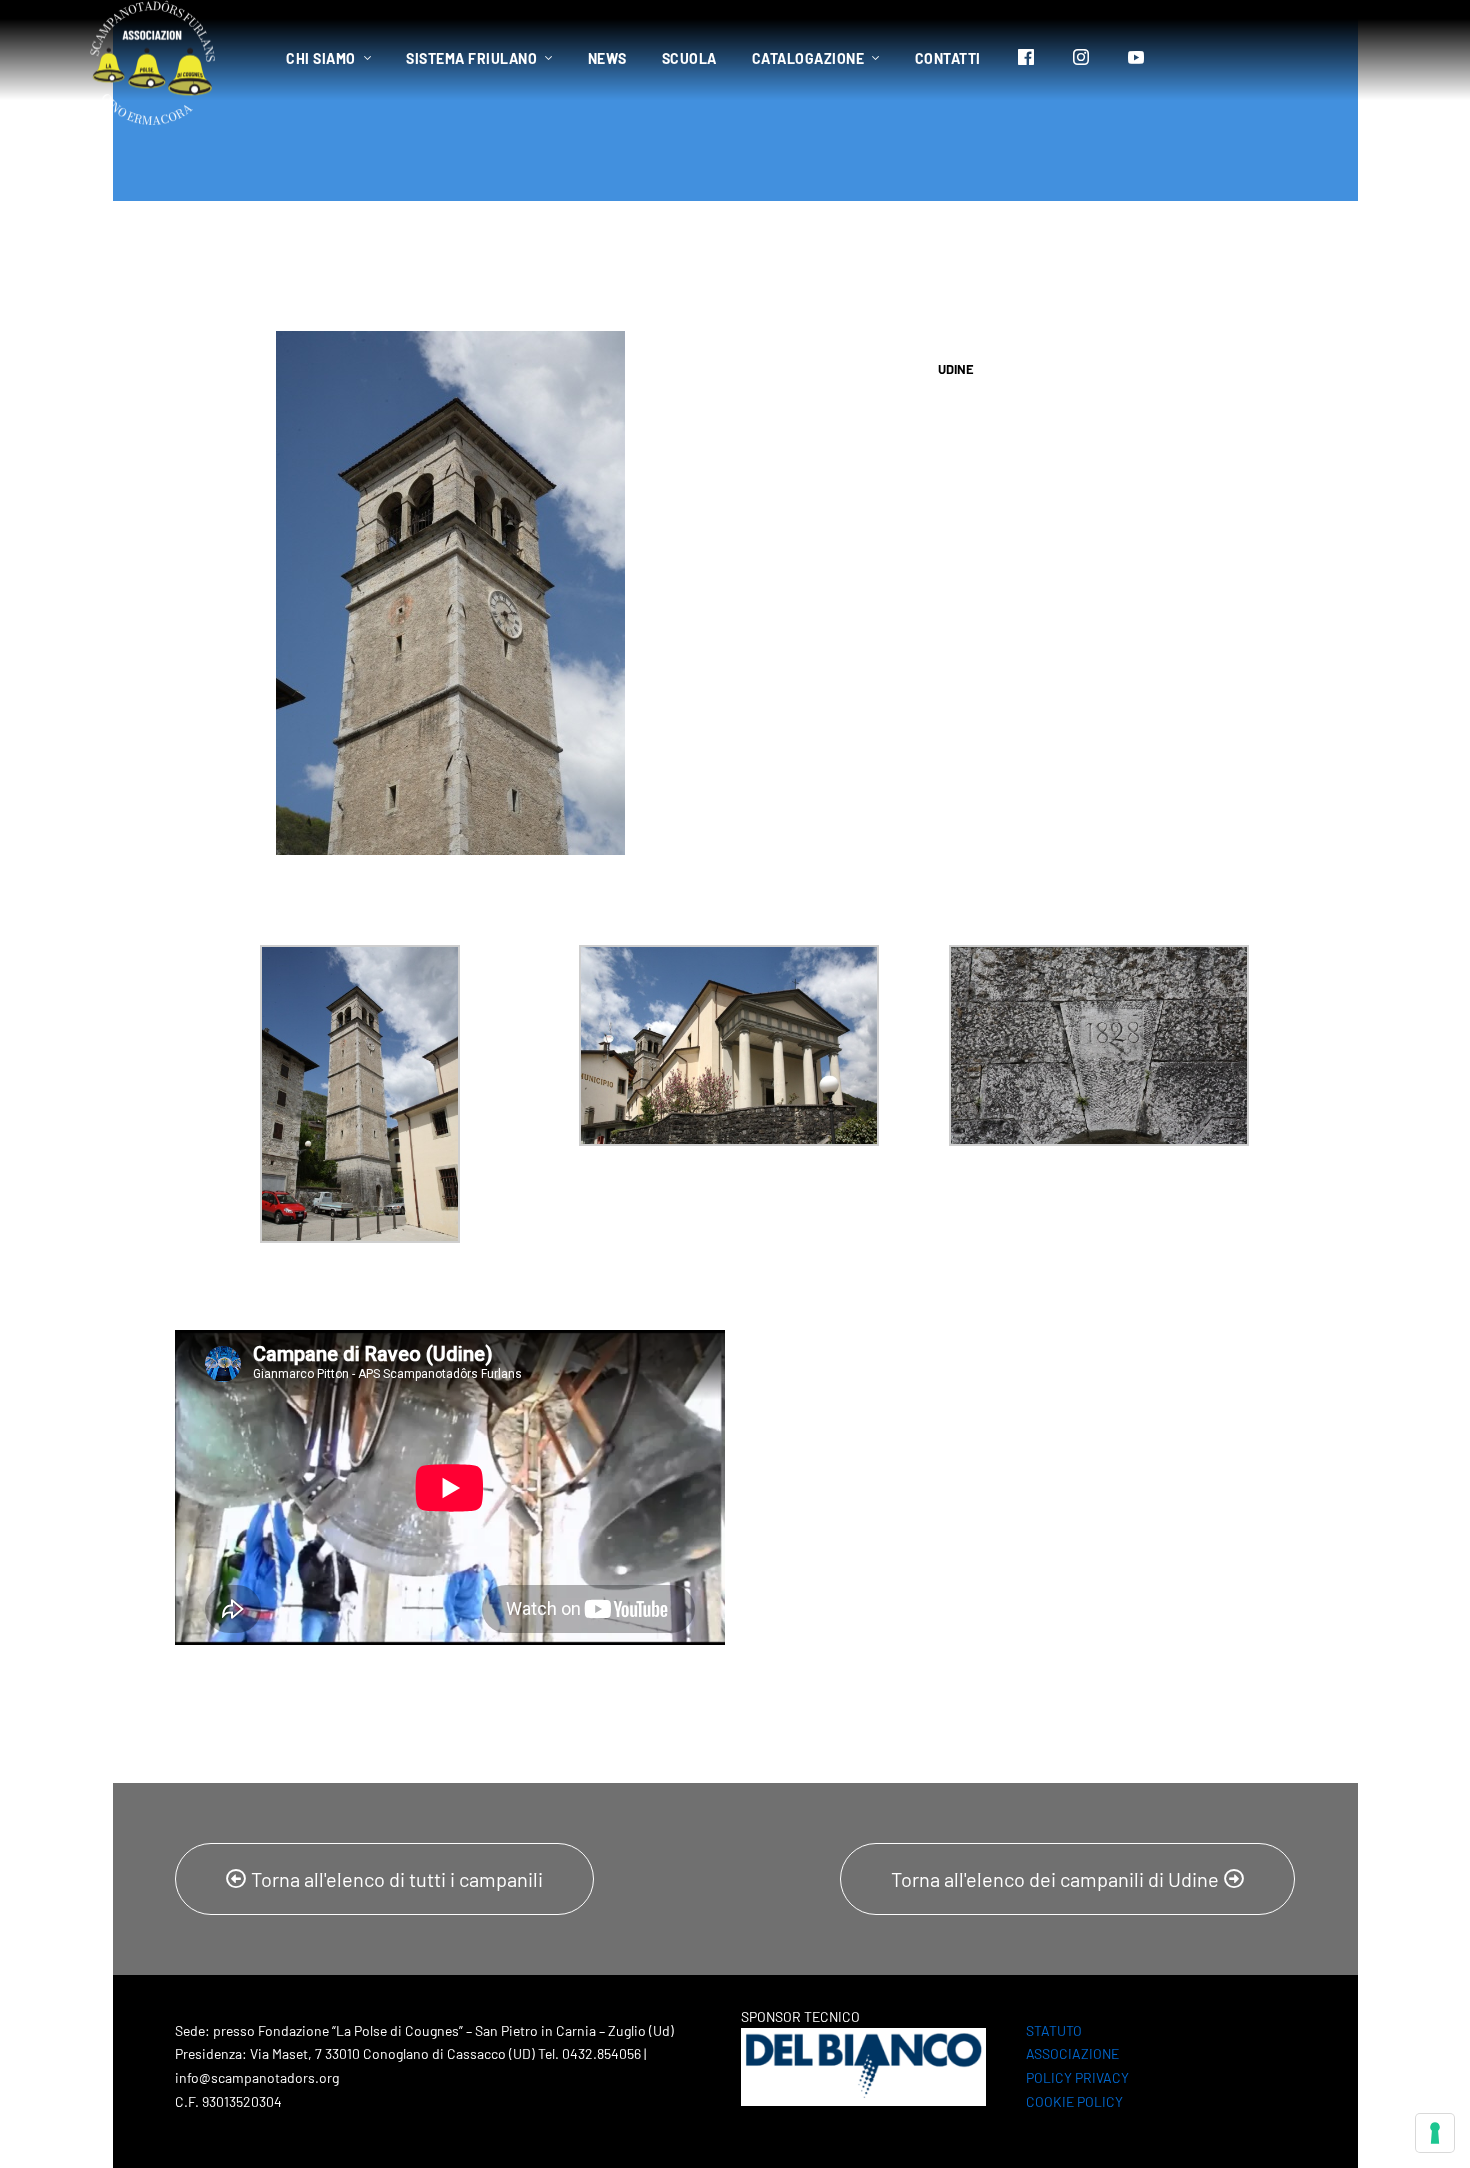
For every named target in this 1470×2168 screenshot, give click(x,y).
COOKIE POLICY (1074, 2101)
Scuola (689, 58)
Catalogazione (808, 58)
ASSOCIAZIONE (1072, 2053)
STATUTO (1054, 2030)
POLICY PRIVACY (1077, 2077)
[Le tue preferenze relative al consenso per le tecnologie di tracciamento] (1435, 2133)
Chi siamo (321, 58)
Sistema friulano (471, 58)
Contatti (948, 58)
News (607, 58)
